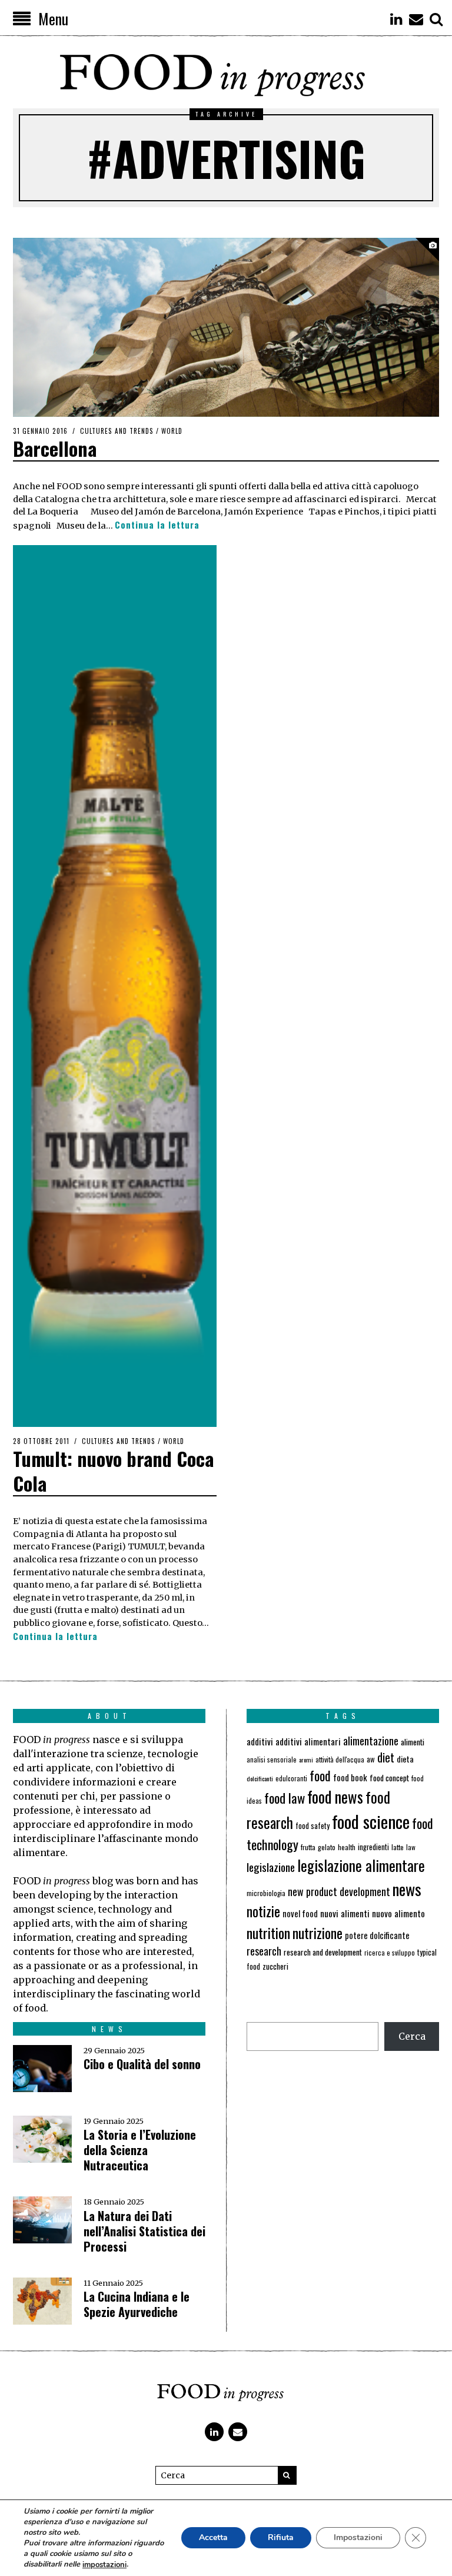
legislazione (271, 1867)
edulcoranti (291, 1778)
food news (335, 1797)
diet (386, 1757)
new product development (339, 1891)
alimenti (413, 1742)
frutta (308, 1847)
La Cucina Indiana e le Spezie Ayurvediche (137, 2304)
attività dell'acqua (340, 1759)
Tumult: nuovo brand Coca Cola (113, 1471)
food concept (389, 1777)
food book (350, 1777)
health (347, 1847)
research (264, 1951)
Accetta (213, 2538)
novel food (300, 1913)
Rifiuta (281, 2538)
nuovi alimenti (345, 1913)
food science (371, 1821)
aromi (306, 1760)
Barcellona (55, 448)
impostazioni (104, 2565)
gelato (327, 1847)
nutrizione (318, 1933)
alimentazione (371, 1740)
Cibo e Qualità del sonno (142, 2064)
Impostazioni (358, 2538)
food (320, 1775)
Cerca (412, 2036)
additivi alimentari (308, 1741)
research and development (323, 1952)
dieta (405, 1759)
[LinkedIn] (396, 19)
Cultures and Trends (117, 431)
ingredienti (373, 1847)
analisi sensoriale (272, 1760)
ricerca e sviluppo (390, 1953)
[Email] (416, 19)
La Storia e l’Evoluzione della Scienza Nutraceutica (140, 2150)
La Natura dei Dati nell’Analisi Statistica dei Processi (144, 2231)
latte (398, 1847)
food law (285, 1798)
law (411, 1847)
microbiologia (266, 1893)
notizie (263, 1911)
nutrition (268, 1933)
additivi (260, 1741)
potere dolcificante (377, 1935)
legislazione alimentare (361, 1865)
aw (371, 1759)
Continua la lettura (157, 525)
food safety (313, 1826)
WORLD (172, 431)
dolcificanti (260, 1778)
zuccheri (275, 1966)
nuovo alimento (398, 1913)
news (407, 1889)
